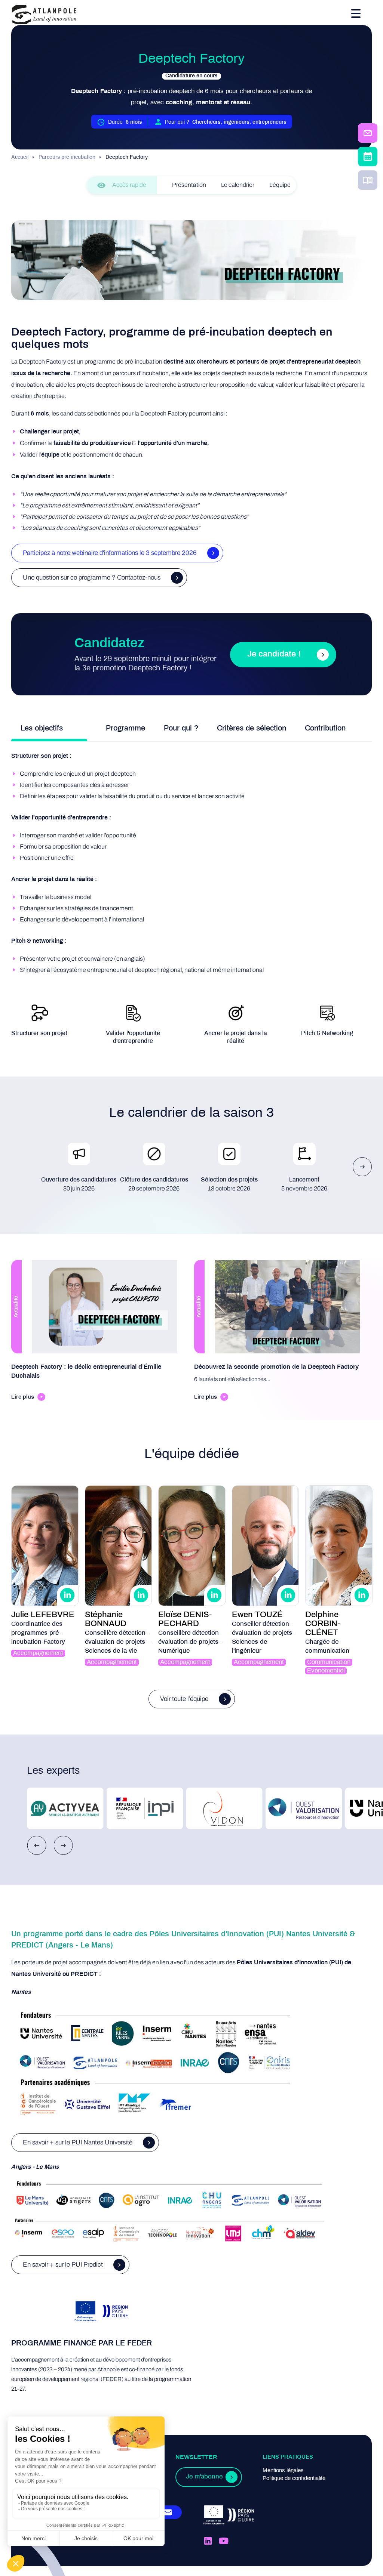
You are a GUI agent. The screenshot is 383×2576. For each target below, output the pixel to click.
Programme (125, 728)
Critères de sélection (252, 728)
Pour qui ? (181, 728)
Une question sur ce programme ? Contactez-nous (92, 577)
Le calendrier (238, 185)
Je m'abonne (204, 2477)
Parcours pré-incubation (67, 157)
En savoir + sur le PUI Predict (63, 2265)
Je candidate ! (274, 654)
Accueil (20, 157)
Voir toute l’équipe (184, 1699)
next (362, 1167)
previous (37, 1845)
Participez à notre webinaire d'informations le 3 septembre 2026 (110, 553)
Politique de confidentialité (294, 2478)
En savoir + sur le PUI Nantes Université (78, 2142)
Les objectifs (42, 728)
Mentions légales (283, 2471)
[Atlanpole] (44, 15)
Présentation (189, 185)
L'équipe (280, 185)
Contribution (325, 728)
